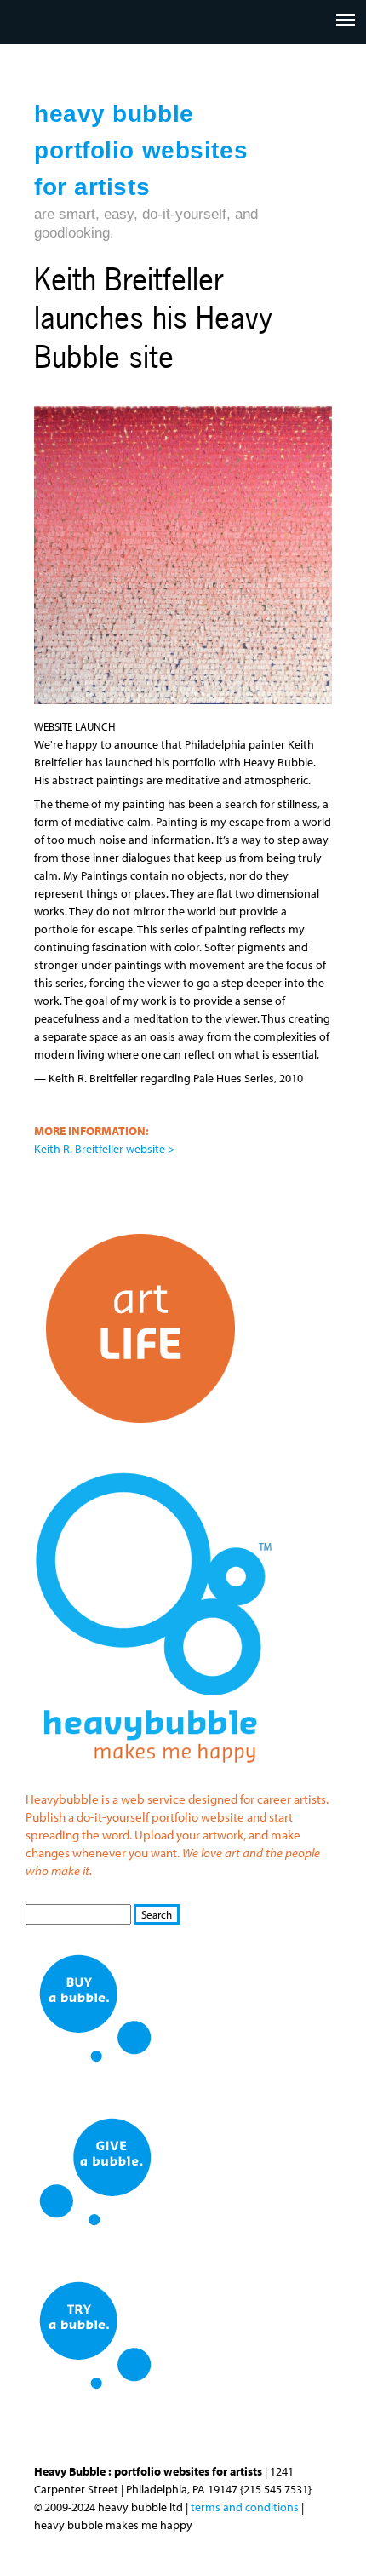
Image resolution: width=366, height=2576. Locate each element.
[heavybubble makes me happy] (153, 1774)
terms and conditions (245, 2507)
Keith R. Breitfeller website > (104, 1149)
